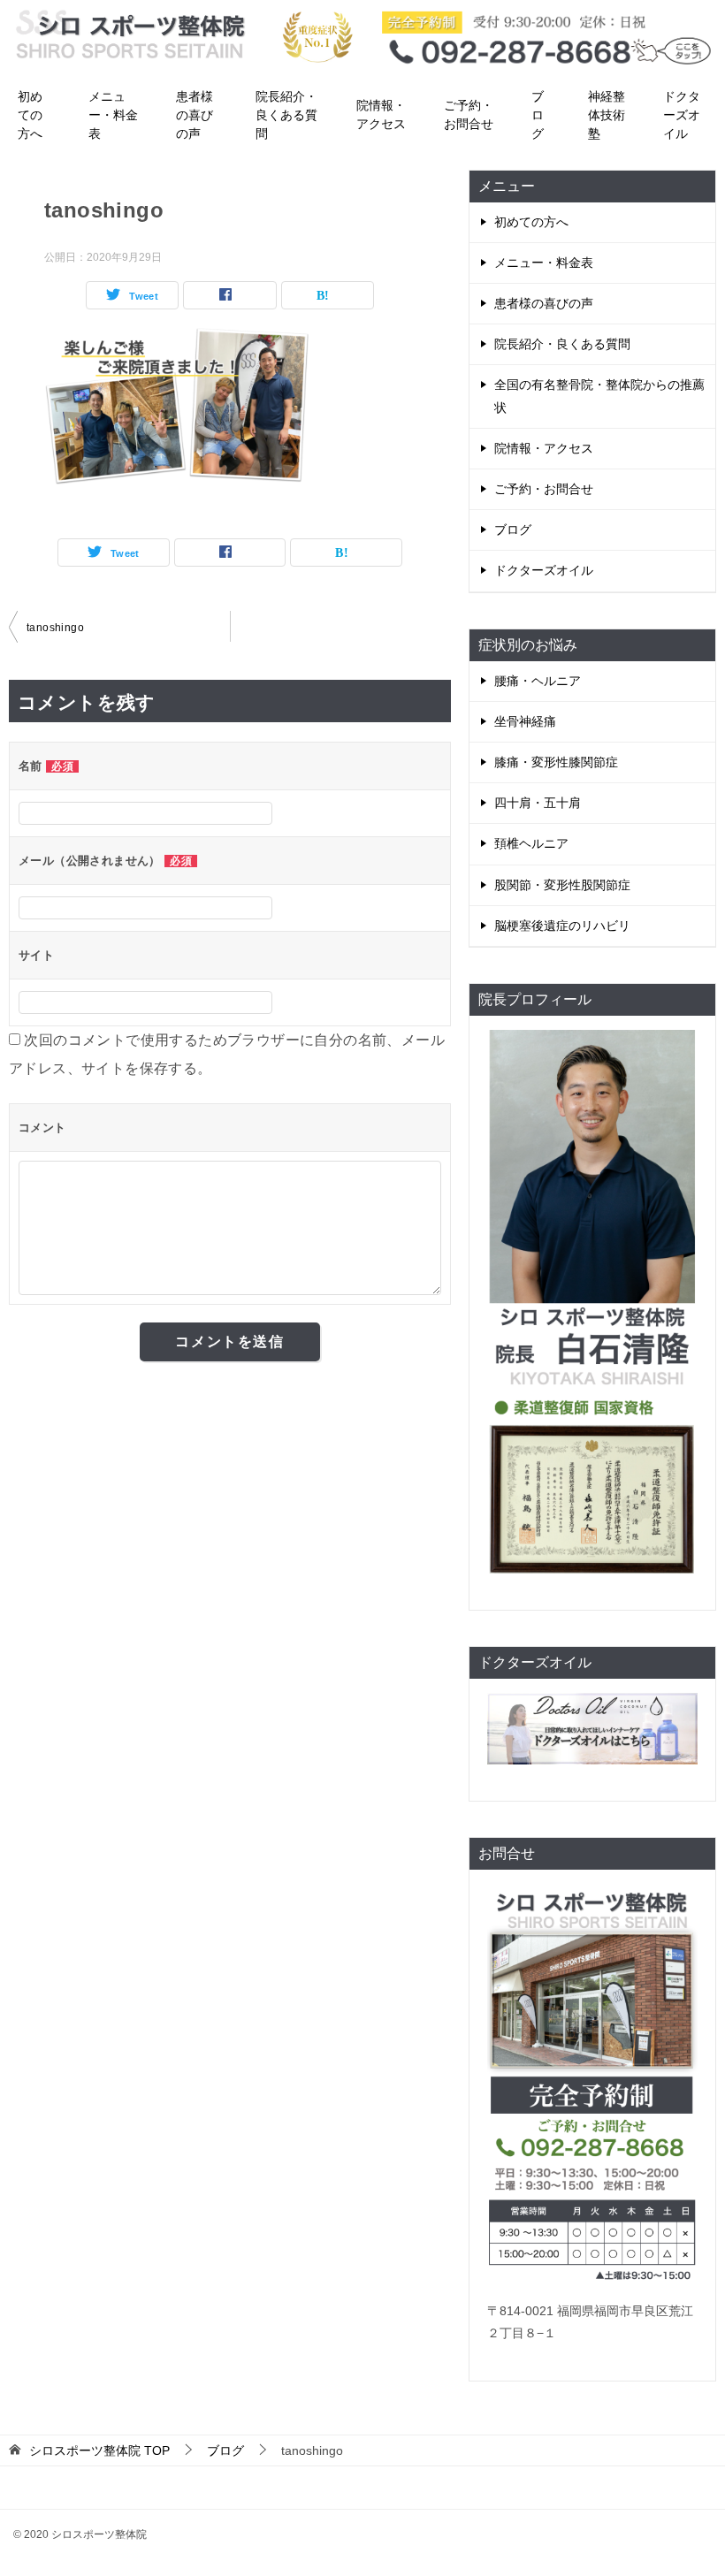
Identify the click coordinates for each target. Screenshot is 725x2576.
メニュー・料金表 (113, 115)
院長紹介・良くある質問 (286, 115)
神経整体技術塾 (607, 115)
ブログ (538, 115)
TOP (99, 2450)
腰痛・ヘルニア (538, 681)
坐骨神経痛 (525, 721)
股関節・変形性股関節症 (562, 885)
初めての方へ (30, 115)
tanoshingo (55, 628)
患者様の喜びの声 (195, 115)
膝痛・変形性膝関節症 (556, 762)
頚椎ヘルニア (531, 843)
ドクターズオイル (682, 115)
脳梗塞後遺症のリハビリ (562, 926)
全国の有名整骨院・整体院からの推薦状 (599, 396)
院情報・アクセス (381, 114)
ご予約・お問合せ (469, 114)
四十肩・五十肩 (538, 803)
